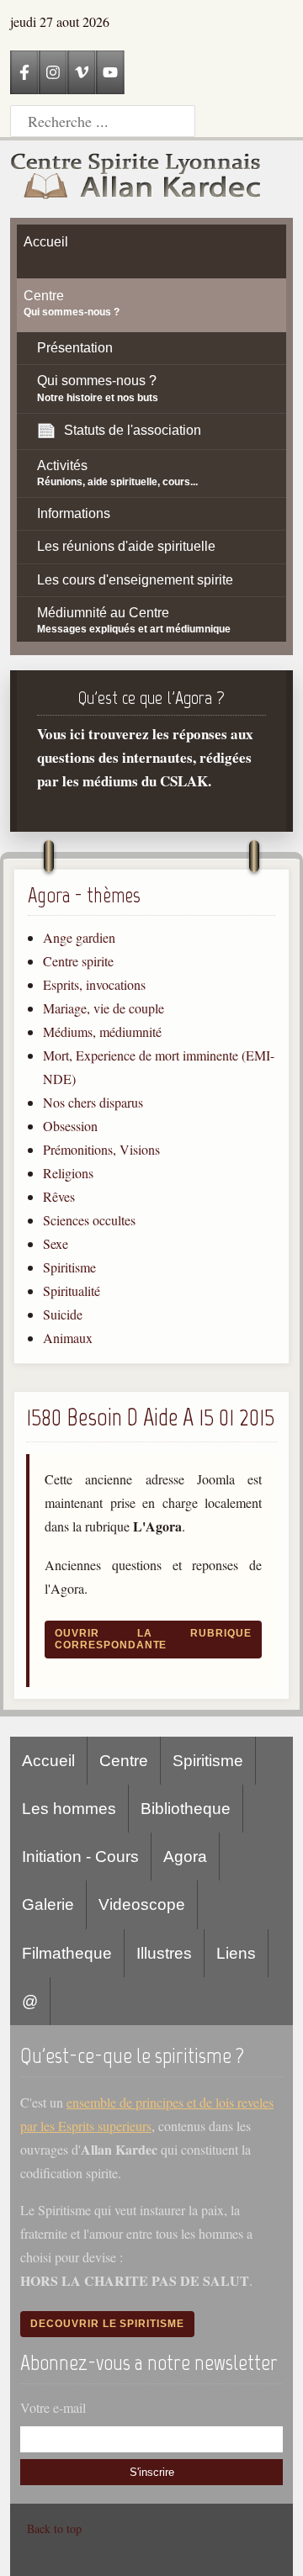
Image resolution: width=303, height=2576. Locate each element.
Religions (68, 1173)
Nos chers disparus (93, 1102)
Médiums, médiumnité (102, 1031)
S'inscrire (152, 2472)
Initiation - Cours (80, 1857)
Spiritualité (72, 1291)
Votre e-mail (53, 2407)
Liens (236, 1953)
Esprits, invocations (94, 984)
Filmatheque (67, 1953)
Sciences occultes (89, 1220)
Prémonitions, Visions (101, 1149)
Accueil (48, 1761)
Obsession (70, 1126)
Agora (185, 1857)
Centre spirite (78, 961)
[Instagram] (53, 72)
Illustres (164, 1953)
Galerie (48, 1904)
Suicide (63, 1314)
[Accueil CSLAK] (136, 179)
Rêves (59, 1196)
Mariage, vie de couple (104, 1008)
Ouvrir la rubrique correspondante (153, 1639)
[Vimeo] (82, 72)
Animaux (68, 1338)
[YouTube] (110, 72)
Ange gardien (79, 937)
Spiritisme (69, 1267)
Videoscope (142, 1904)
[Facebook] (24, 72)
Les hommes (69, 1809)
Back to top (54, 2528)
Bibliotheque (186, 1809)
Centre (124, 1761)
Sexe (56, 1243)
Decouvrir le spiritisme (107, 2324)
